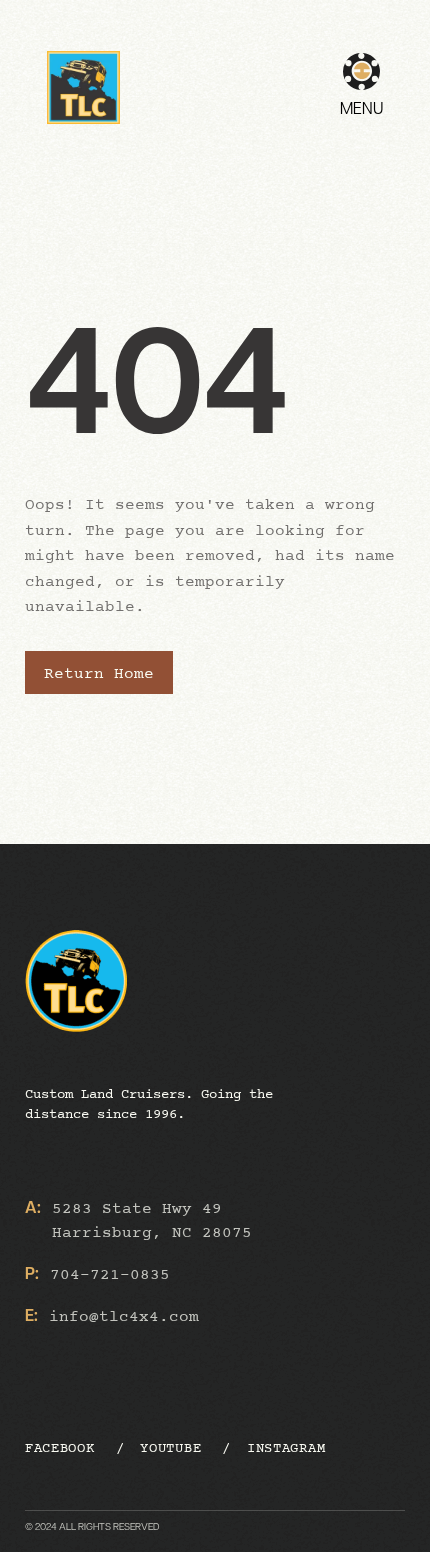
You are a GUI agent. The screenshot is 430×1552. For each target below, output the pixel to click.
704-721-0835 (110, 1275)
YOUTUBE (170, 1448)
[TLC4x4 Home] (181, 997)
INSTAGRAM (286, 1448)
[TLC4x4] (83, 87)
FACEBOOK (60, 1448)
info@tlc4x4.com (124, 1317)
